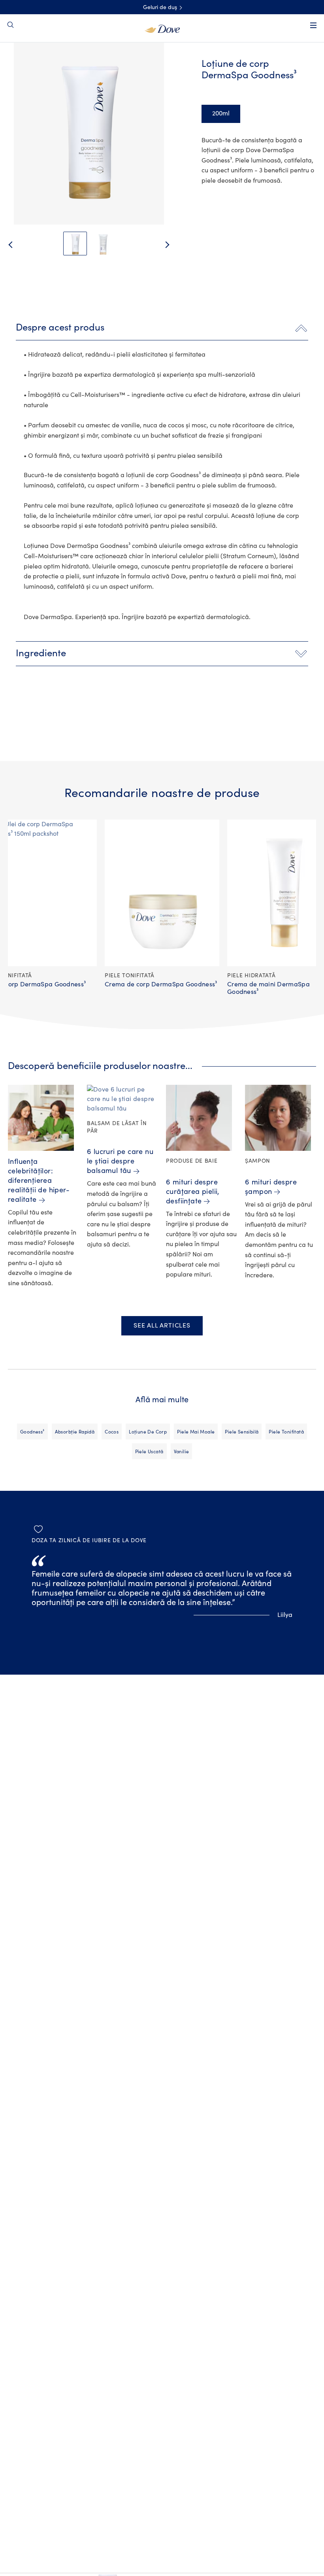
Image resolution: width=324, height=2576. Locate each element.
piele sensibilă (242, 1432)
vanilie (182, 1452)
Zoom (21, 63)
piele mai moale (196, 1432)
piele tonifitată (286, 1432)
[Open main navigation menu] (313, 25)
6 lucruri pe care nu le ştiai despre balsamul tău (120, 1161)
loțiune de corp (148, 1432)
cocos (112, 1432)
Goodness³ (32, 1432)
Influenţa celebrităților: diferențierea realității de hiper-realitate (39, 1181)
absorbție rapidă (75, 1432)
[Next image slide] (174, 245)
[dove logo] (162, 28)
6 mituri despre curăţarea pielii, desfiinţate (193, 1192)
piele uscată (149, 1452)
